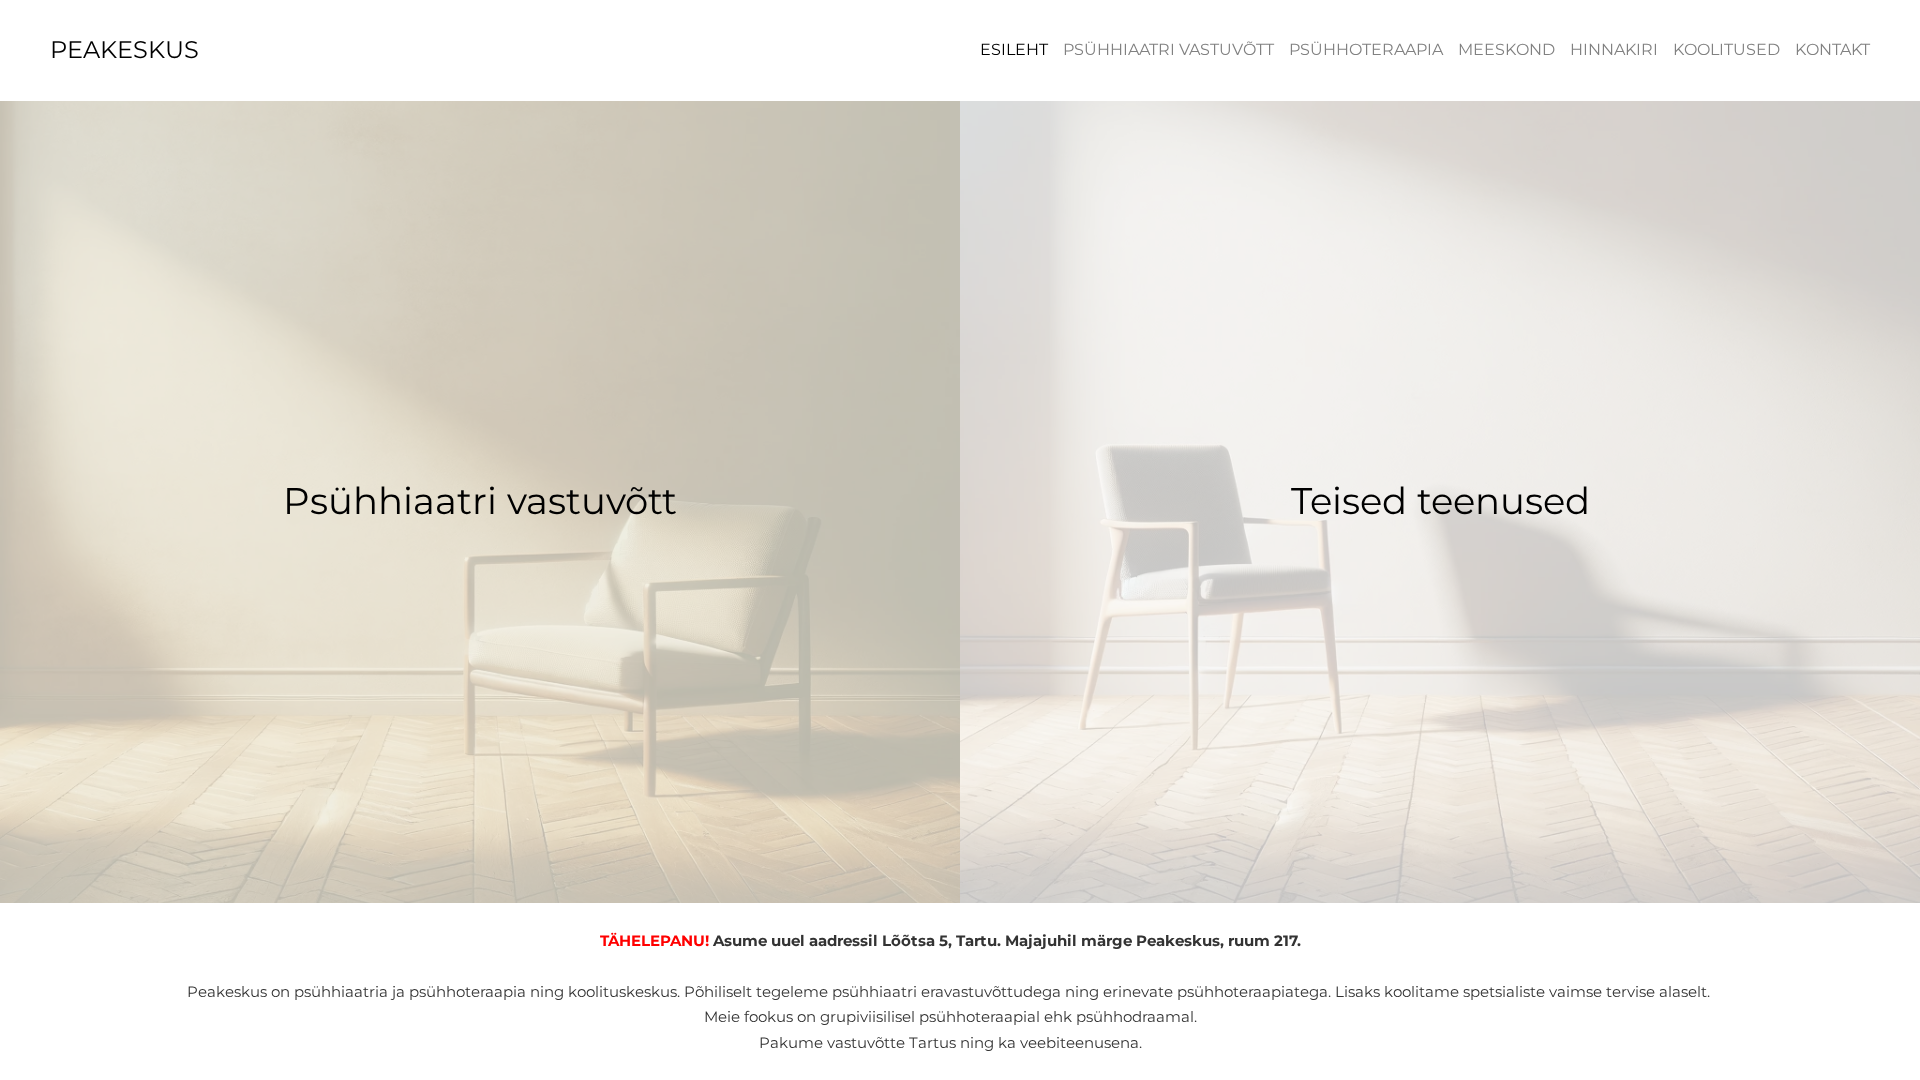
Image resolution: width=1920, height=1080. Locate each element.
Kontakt (1832, 49)
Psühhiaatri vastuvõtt (1168, 49)
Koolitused (1726, 49)
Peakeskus (124, 49)
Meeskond (1506, 49)
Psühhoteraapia (1366, 49)
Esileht (1014, 49)
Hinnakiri (1614, 49)
